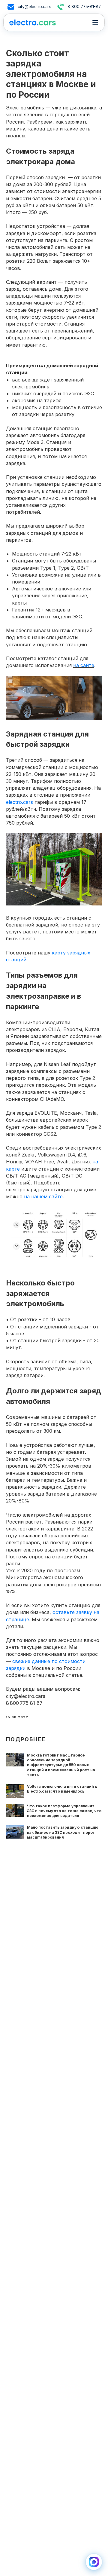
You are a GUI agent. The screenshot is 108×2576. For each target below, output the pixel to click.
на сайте (84, 665)
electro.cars (19, 802)
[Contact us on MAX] (94, 2562)
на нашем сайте (43, 1196)
